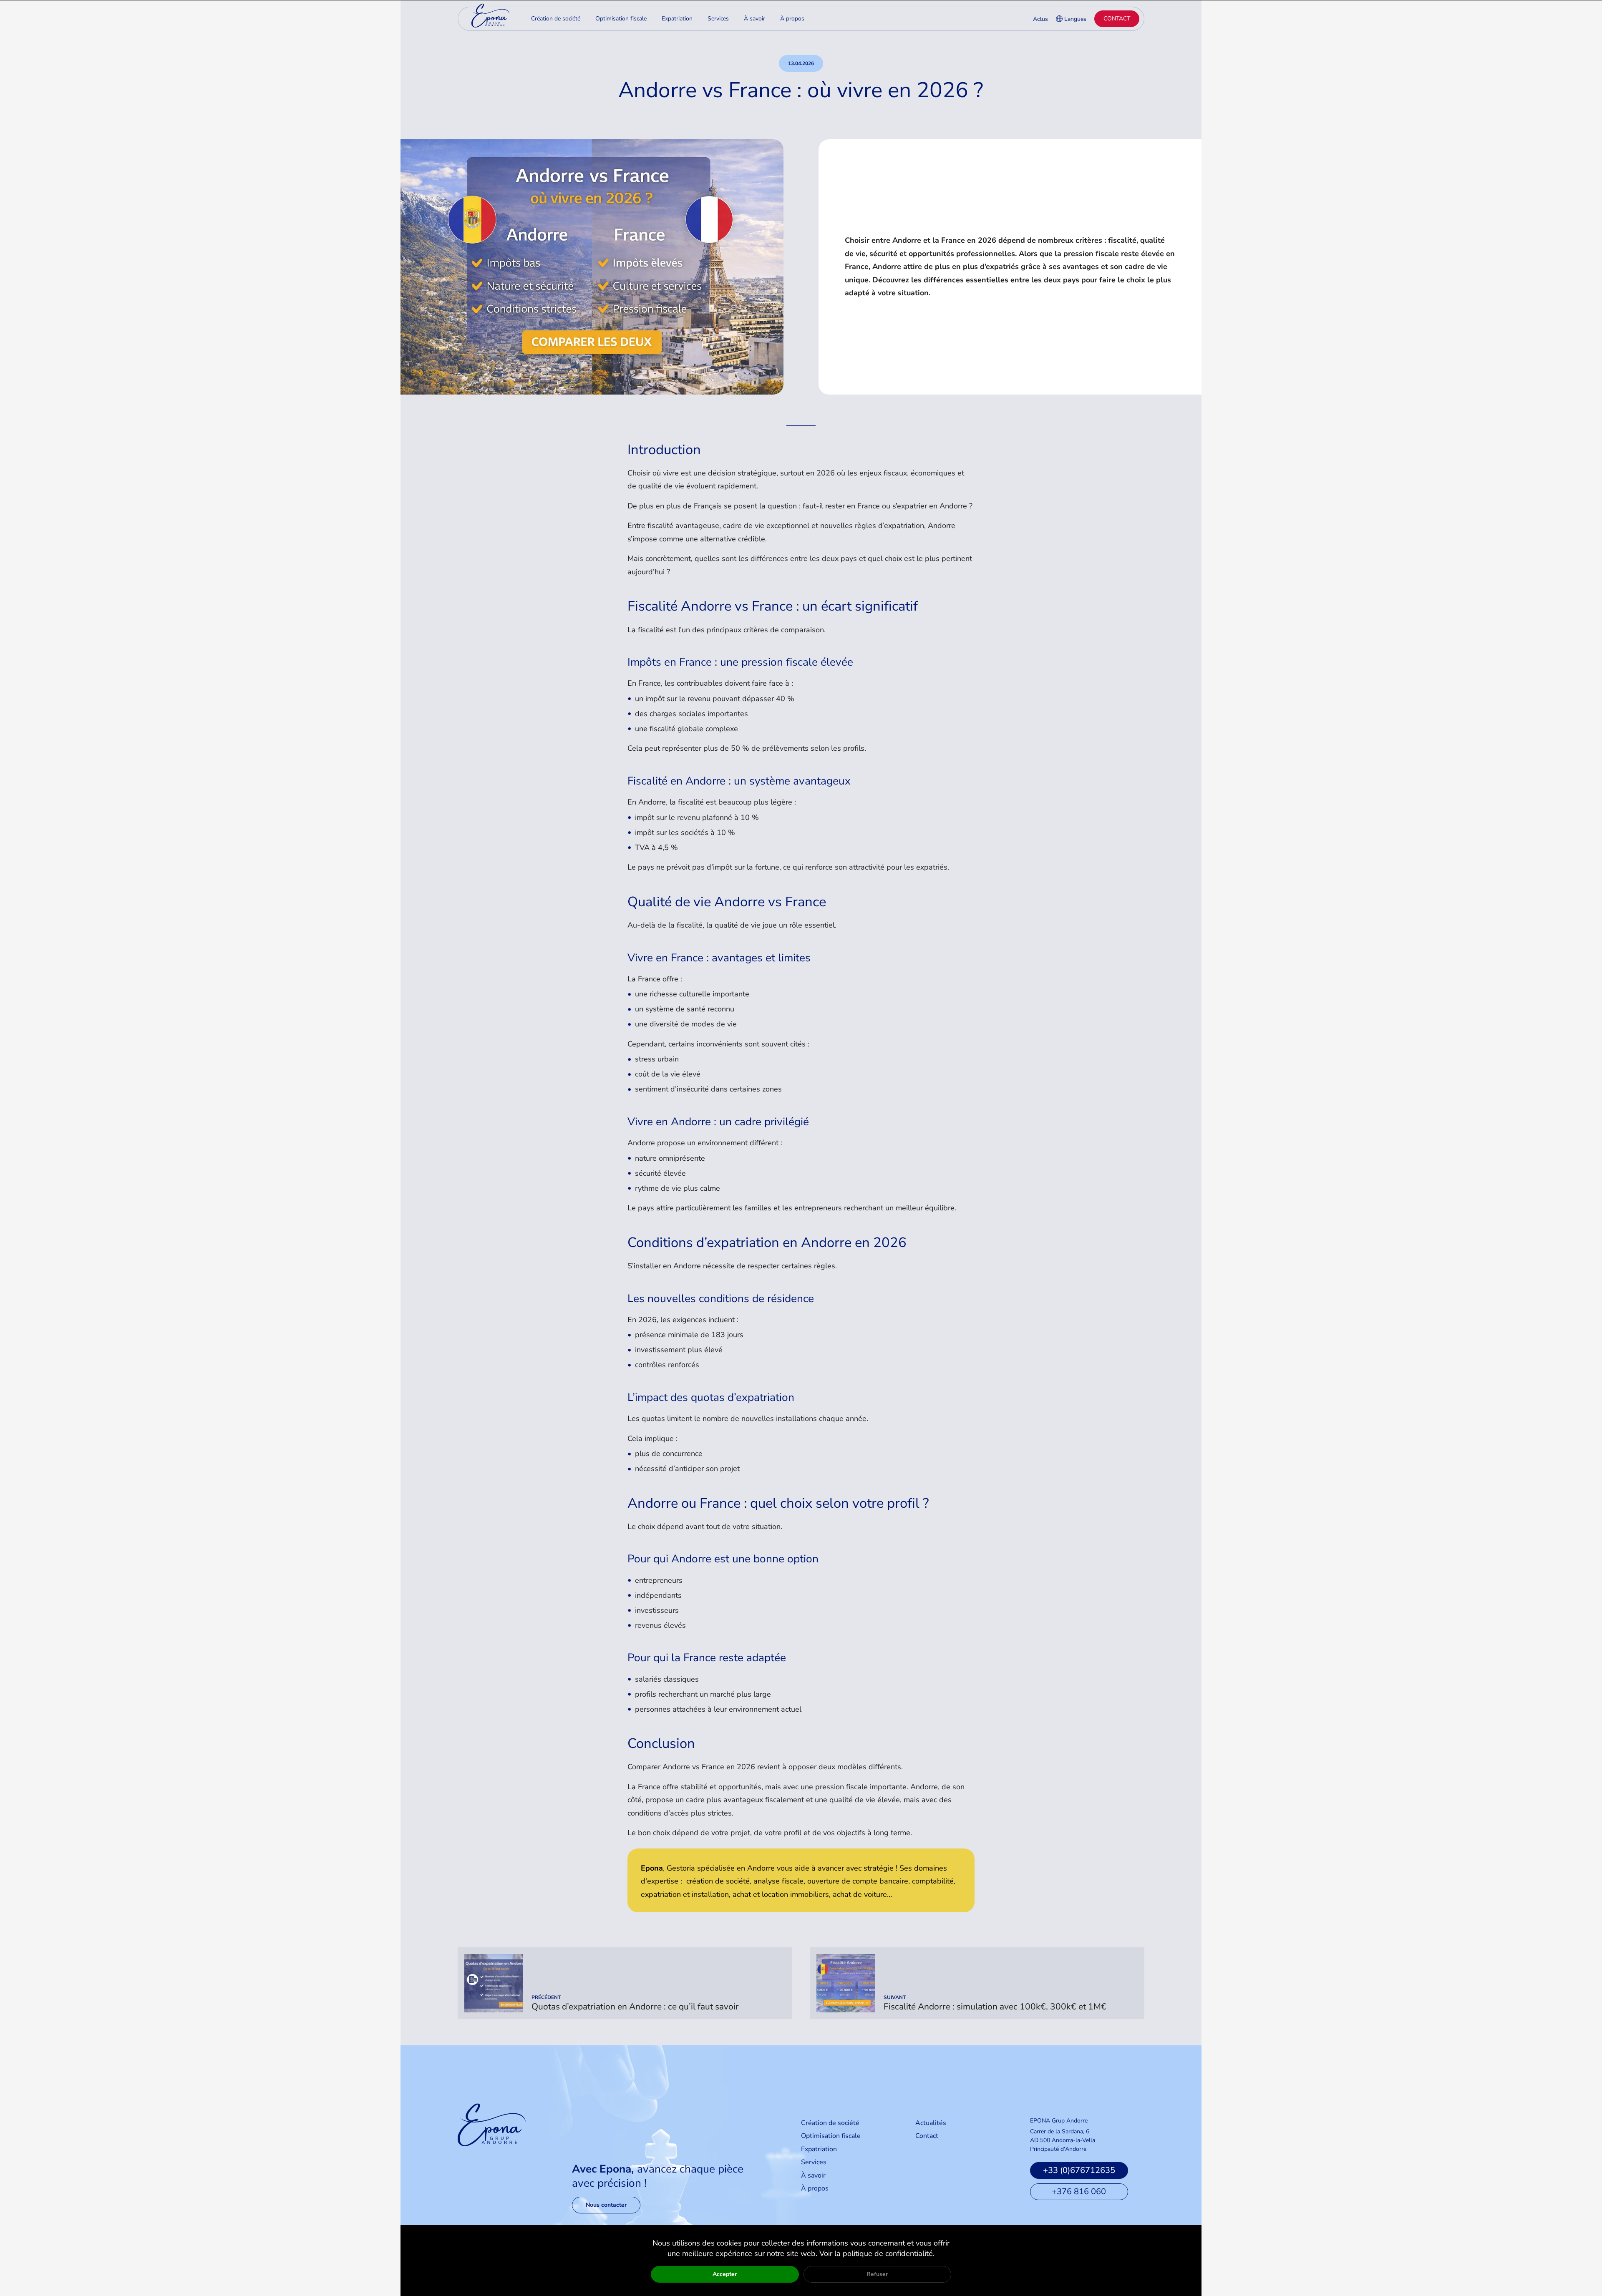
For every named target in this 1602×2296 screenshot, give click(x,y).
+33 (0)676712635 (1079, 2170)
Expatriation (819, 2149)
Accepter (725, 2274)
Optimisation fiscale (831, 2136)
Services (814, 2162)
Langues (1075, 19)
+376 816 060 (1079, 2192)
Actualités (931, 2123)
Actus (1040, 19)
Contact (1117, 19)
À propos (815, 2188)
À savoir (813, 2175)
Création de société (830, 2123)
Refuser (877, 2274)
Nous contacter (606, 2205)
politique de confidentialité (888, 2253)
